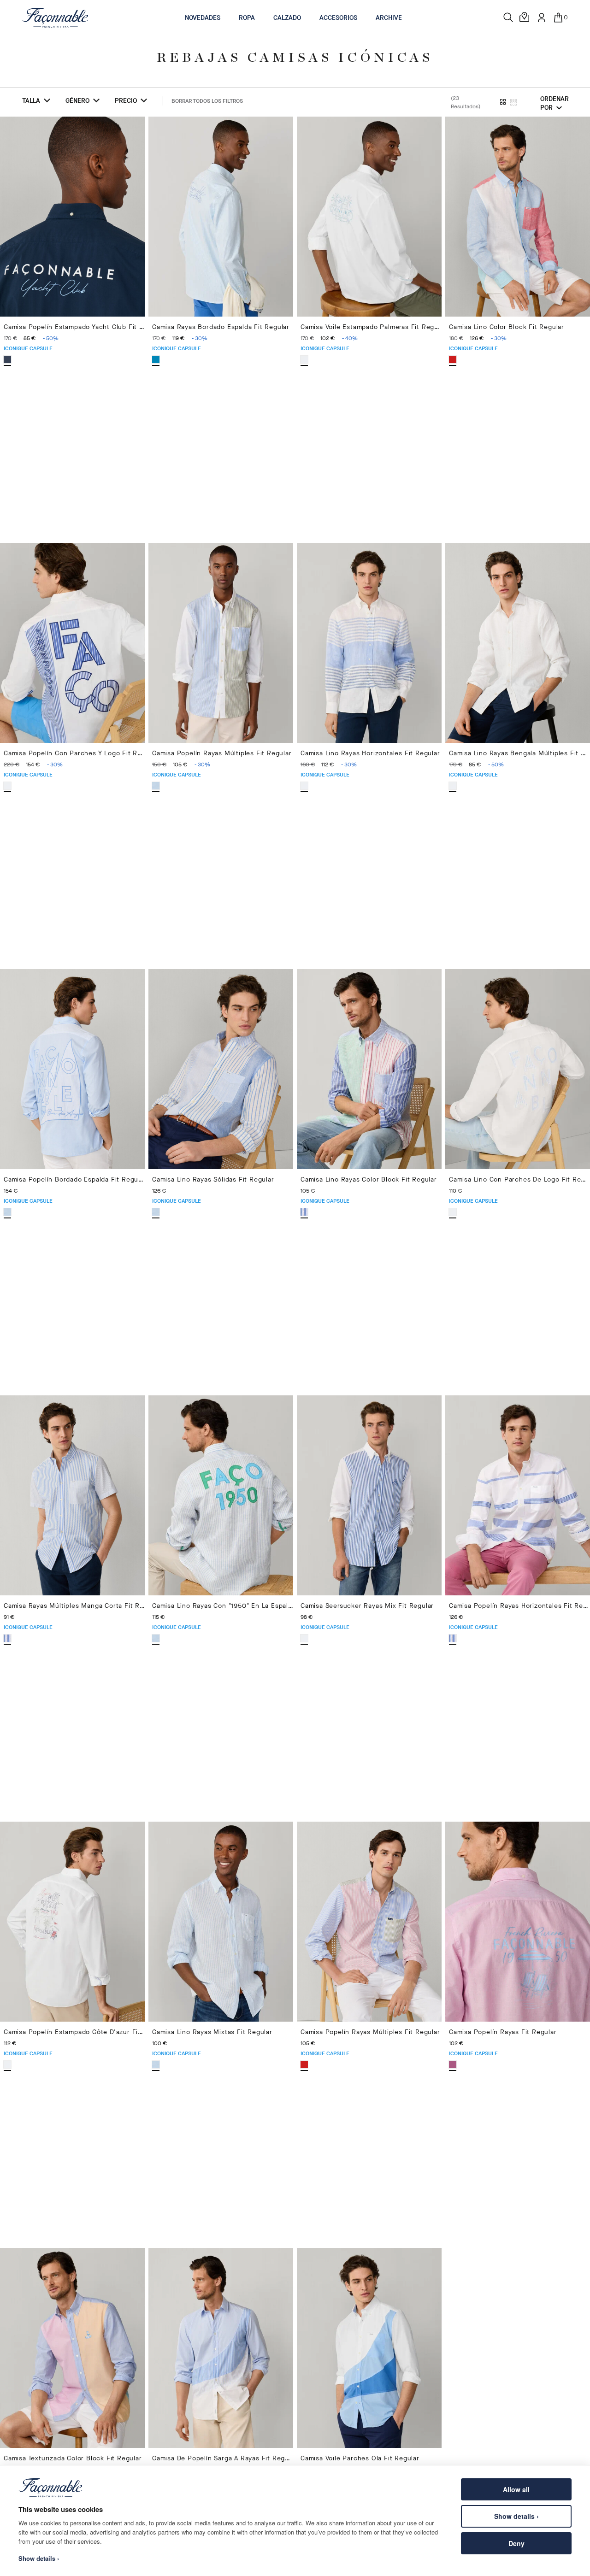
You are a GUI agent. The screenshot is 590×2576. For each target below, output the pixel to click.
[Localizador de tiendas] (525, 18)
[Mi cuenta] (542, 18)
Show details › (516, 2516)
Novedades (203, 18)
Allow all (516, 2489)
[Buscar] (508, 18)
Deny (516, 2543)
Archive (389, 18)
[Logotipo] (56, 18)
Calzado (287, 18)
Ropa (247, 18)
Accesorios (338, 18)
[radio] (7, 359)
